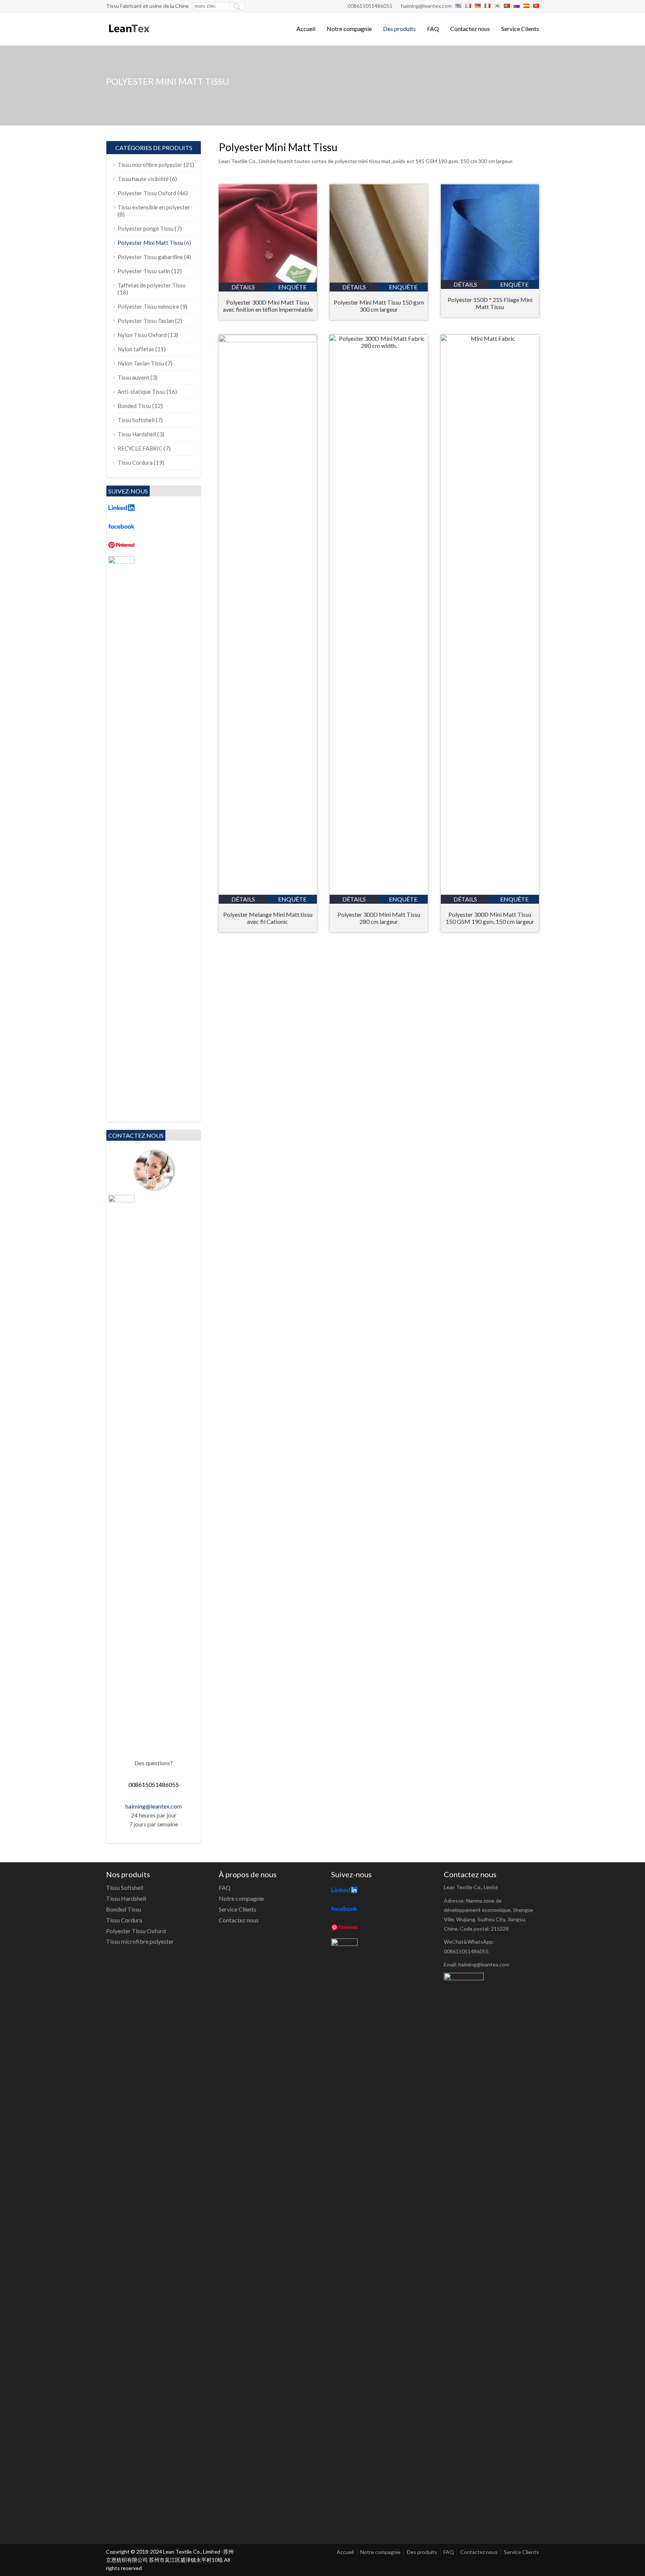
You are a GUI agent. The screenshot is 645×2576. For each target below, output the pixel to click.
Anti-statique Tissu (141, 392)
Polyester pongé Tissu (146, 228)
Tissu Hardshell (137, 434)
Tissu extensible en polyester (154, 207)
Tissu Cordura (135, 462)
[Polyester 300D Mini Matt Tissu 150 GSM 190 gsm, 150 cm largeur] (490, 338)
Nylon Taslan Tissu (141, 363)
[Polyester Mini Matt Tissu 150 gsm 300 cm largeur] (379, 280)
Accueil (306, 29)
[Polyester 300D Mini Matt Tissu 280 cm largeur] (379, 345)
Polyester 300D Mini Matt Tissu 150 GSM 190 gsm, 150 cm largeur (490, 918)
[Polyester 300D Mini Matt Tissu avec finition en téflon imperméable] (268, 280)
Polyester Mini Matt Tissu (150, 243)
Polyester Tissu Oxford (147, 193)
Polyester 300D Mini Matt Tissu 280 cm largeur (379, 918)
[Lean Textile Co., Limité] (129, 36)
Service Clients (520, 29)
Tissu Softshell (136, 420)
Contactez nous (470, 29)
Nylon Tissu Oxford (142, 335)
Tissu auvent (133, 377)
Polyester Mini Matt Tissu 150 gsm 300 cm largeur (379, 306)
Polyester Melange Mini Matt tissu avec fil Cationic (268, 918)
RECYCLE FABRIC (140, 448)
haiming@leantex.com (426, 6)
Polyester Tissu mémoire (148, 306)
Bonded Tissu (134, 406)
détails (243, 287)
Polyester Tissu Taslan (146, 321)
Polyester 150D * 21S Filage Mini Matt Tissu (490, 303)
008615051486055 (370, 6)
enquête (292, 287)
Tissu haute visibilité (143, 179)
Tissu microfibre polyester (150, 165)
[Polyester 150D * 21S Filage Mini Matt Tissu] (490, 278)
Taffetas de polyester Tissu (152, 285)
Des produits (399, 29)
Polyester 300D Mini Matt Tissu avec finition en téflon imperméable (268, 306)
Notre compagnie (349, 29)
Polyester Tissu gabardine (150, 257)
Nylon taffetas (136, 349)
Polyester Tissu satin (144, 271)
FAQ (433, 29)
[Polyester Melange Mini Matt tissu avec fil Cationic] (268, 340)
